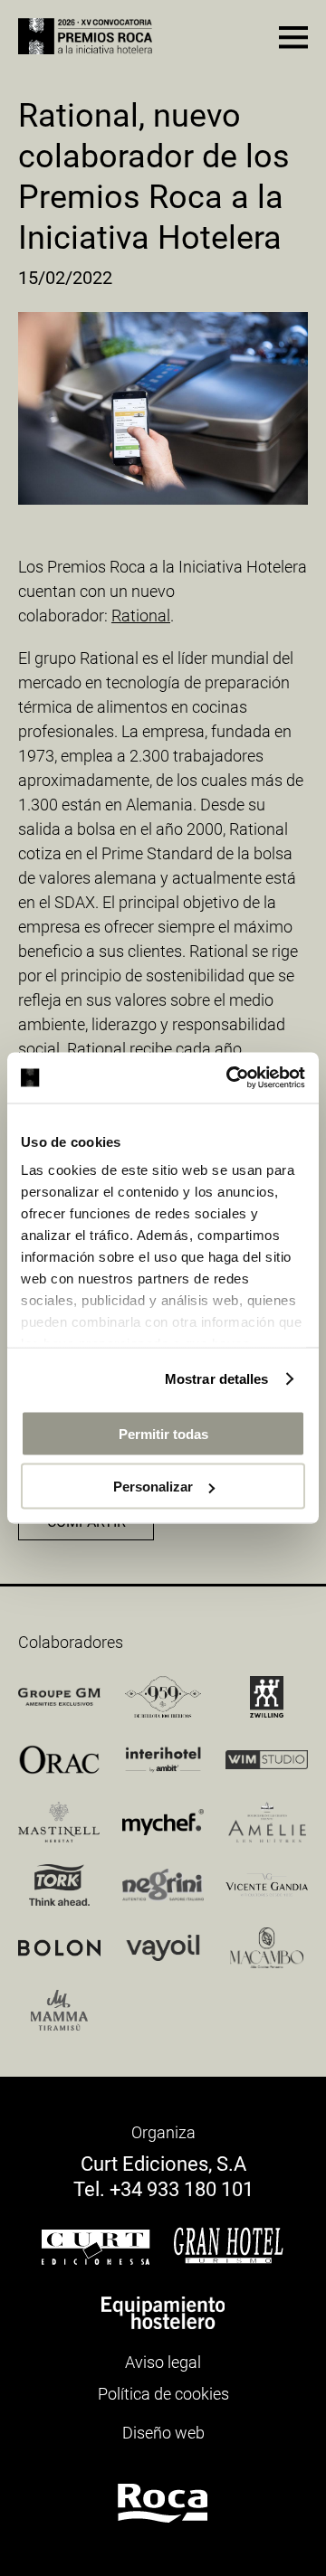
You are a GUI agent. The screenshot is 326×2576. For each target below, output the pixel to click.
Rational (141, 616)
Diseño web (163, 2433)
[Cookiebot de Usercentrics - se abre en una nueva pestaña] (230, 1078)
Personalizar (153, 1487)
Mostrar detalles (217, 1379)
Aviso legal (163, 2362)
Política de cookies (163, 2394)
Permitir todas (163, 1433)
